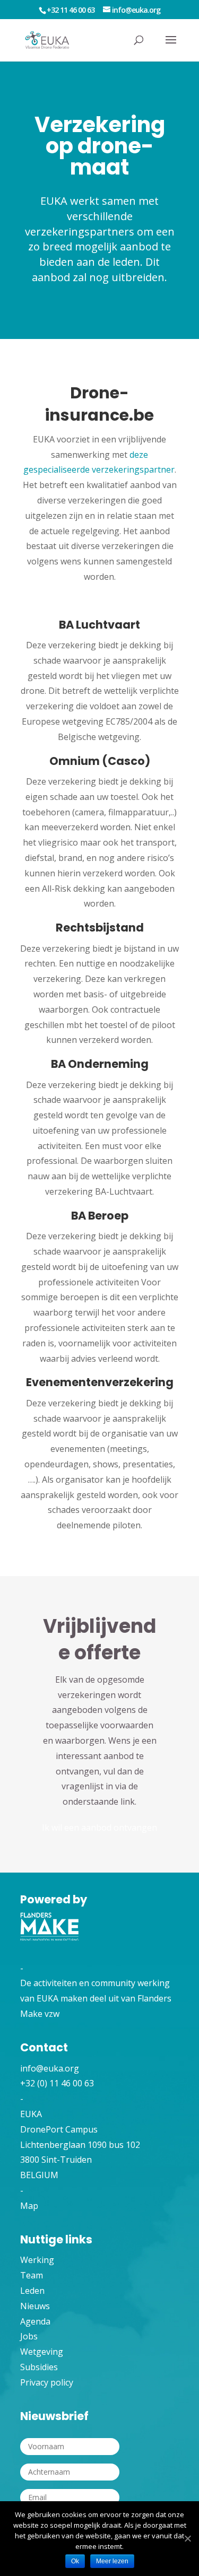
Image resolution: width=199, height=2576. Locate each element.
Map (29, 2206)
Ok (75, 2561)
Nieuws (35, 2306)
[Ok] (187, 2539)
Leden (32, 2291)
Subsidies (39, 2367)
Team (32, 2275)
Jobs (29, 2336)
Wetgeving (42, 2352)
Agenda (35, 2321)
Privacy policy (47, 2382)
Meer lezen (112, 2561)
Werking (37, 2260)
